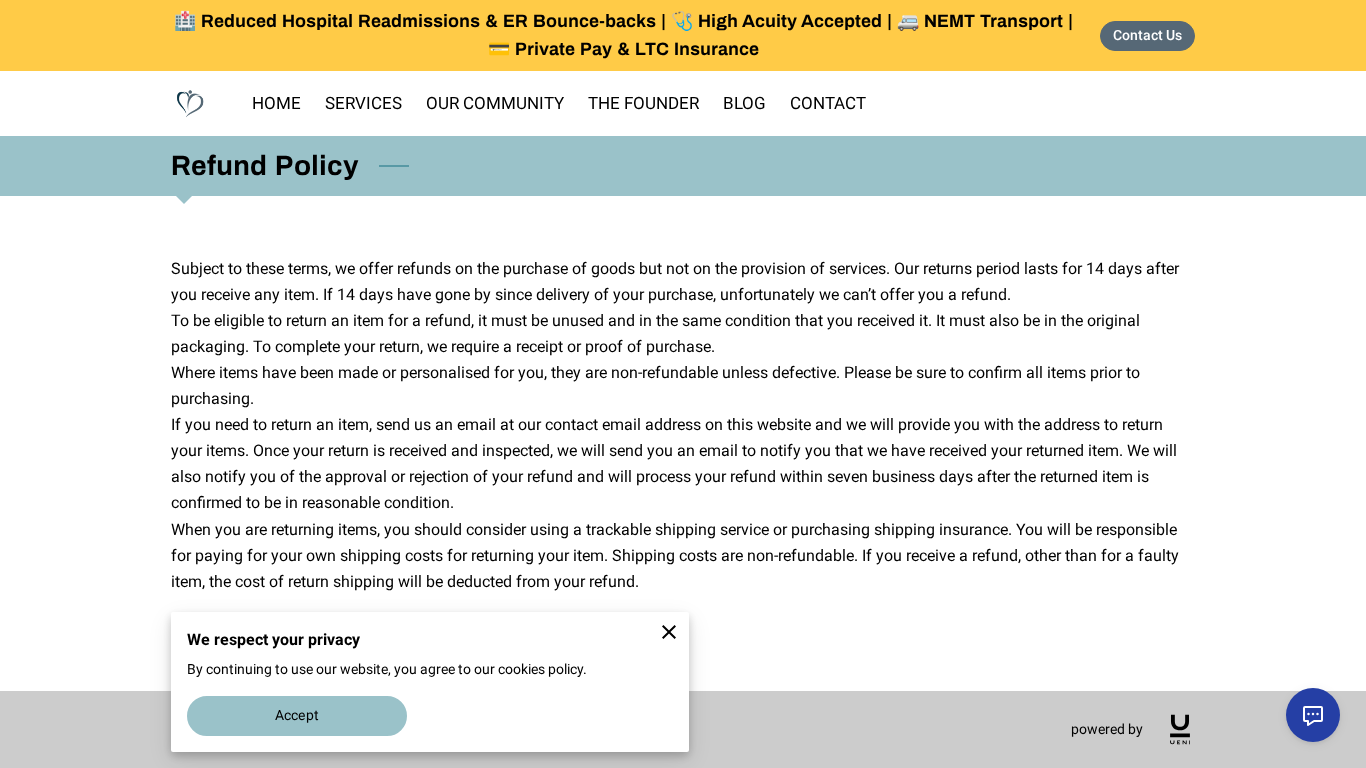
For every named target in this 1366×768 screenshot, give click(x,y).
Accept (297, 715)
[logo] (1180, 729)
